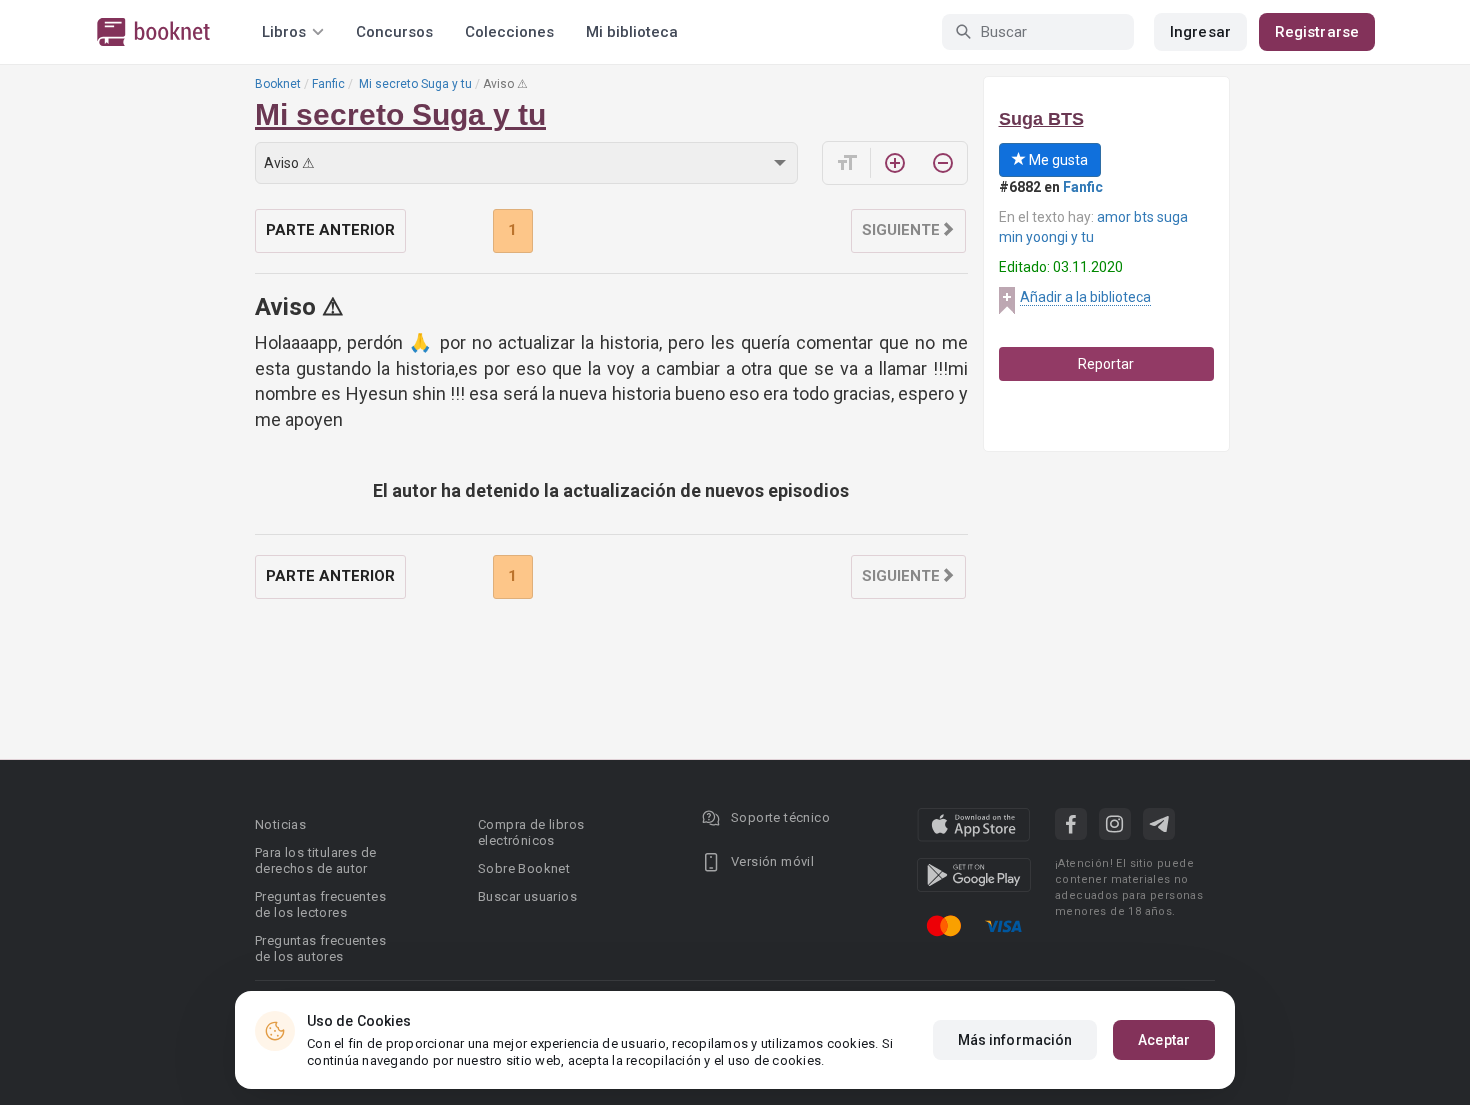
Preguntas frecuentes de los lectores (320, 904)
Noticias (280, 824)
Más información (1015, 1040)
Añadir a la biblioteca (1085, 297)
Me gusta (1057, 160)
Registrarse (1317, 32)
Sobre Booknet (524, 868)
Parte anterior (330, 230)
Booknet (278, 84)
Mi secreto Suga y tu (414, 84)
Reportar (1106, 364)
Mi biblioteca (632, 32)
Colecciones (509, 32)
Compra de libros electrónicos (531, 832)
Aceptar (1164, 1040)
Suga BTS (1041, 119)
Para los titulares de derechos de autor (315, 860)
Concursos (394, 32)
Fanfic (328, 84)
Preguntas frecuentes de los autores (320, 948)
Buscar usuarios (527, 896)
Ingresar (1200, 32)
